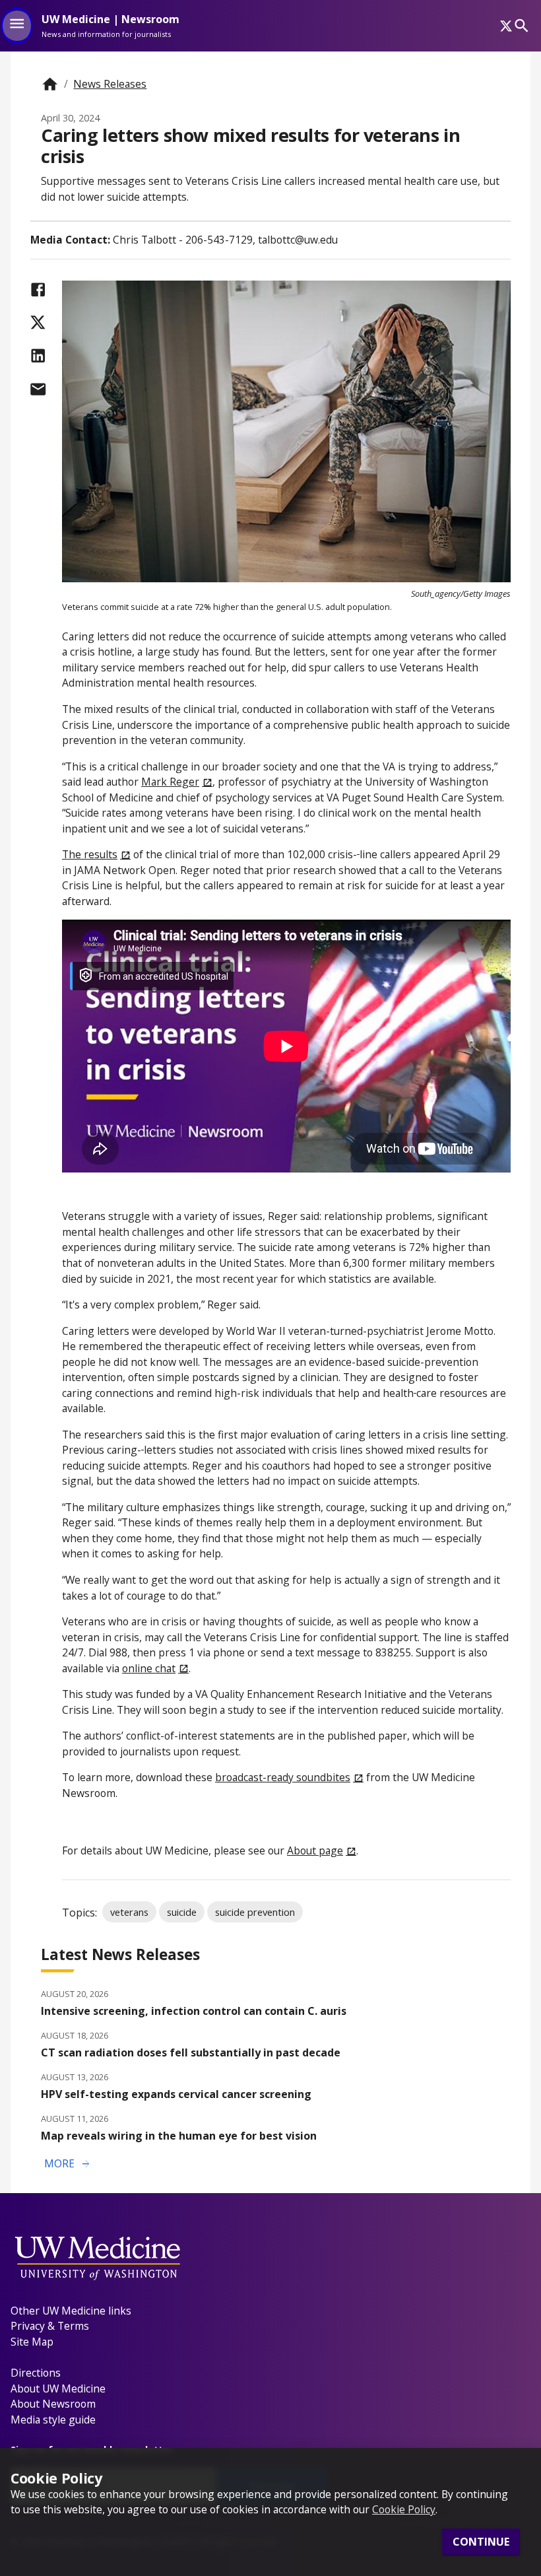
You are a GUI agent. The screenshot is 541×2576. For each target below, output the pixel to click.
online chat (149, 1668)
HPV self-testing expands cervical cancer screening (176, 2094)
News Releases (110, 84)
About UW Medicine (58, 2389)
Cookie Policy (404, 2509)
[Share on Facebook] (38, 289)
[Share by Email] (38, 389)
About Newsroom (53, 2404)
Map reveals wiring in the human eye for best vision (179, 2136)
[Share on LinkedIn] (38, 356)
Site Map (32, 2342)
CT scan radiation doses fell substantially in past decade (191, 2052)
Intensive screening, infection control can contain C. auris (194, 2011)
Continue (481, 2542)
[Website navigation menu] (17, 26)
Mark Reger (170, 782)
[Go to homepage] (50, 84)
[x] (506, 26)
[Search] (522, 25)
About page (315, 1850)
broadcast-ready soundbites (283, 1777)
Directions (36, 2373)
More (68, 2164)
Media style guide (53, 2420)
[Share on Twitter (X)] (38, 322)
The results (90, 854)
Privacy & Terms (50, 2326)
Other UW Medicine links (71, 2311)
